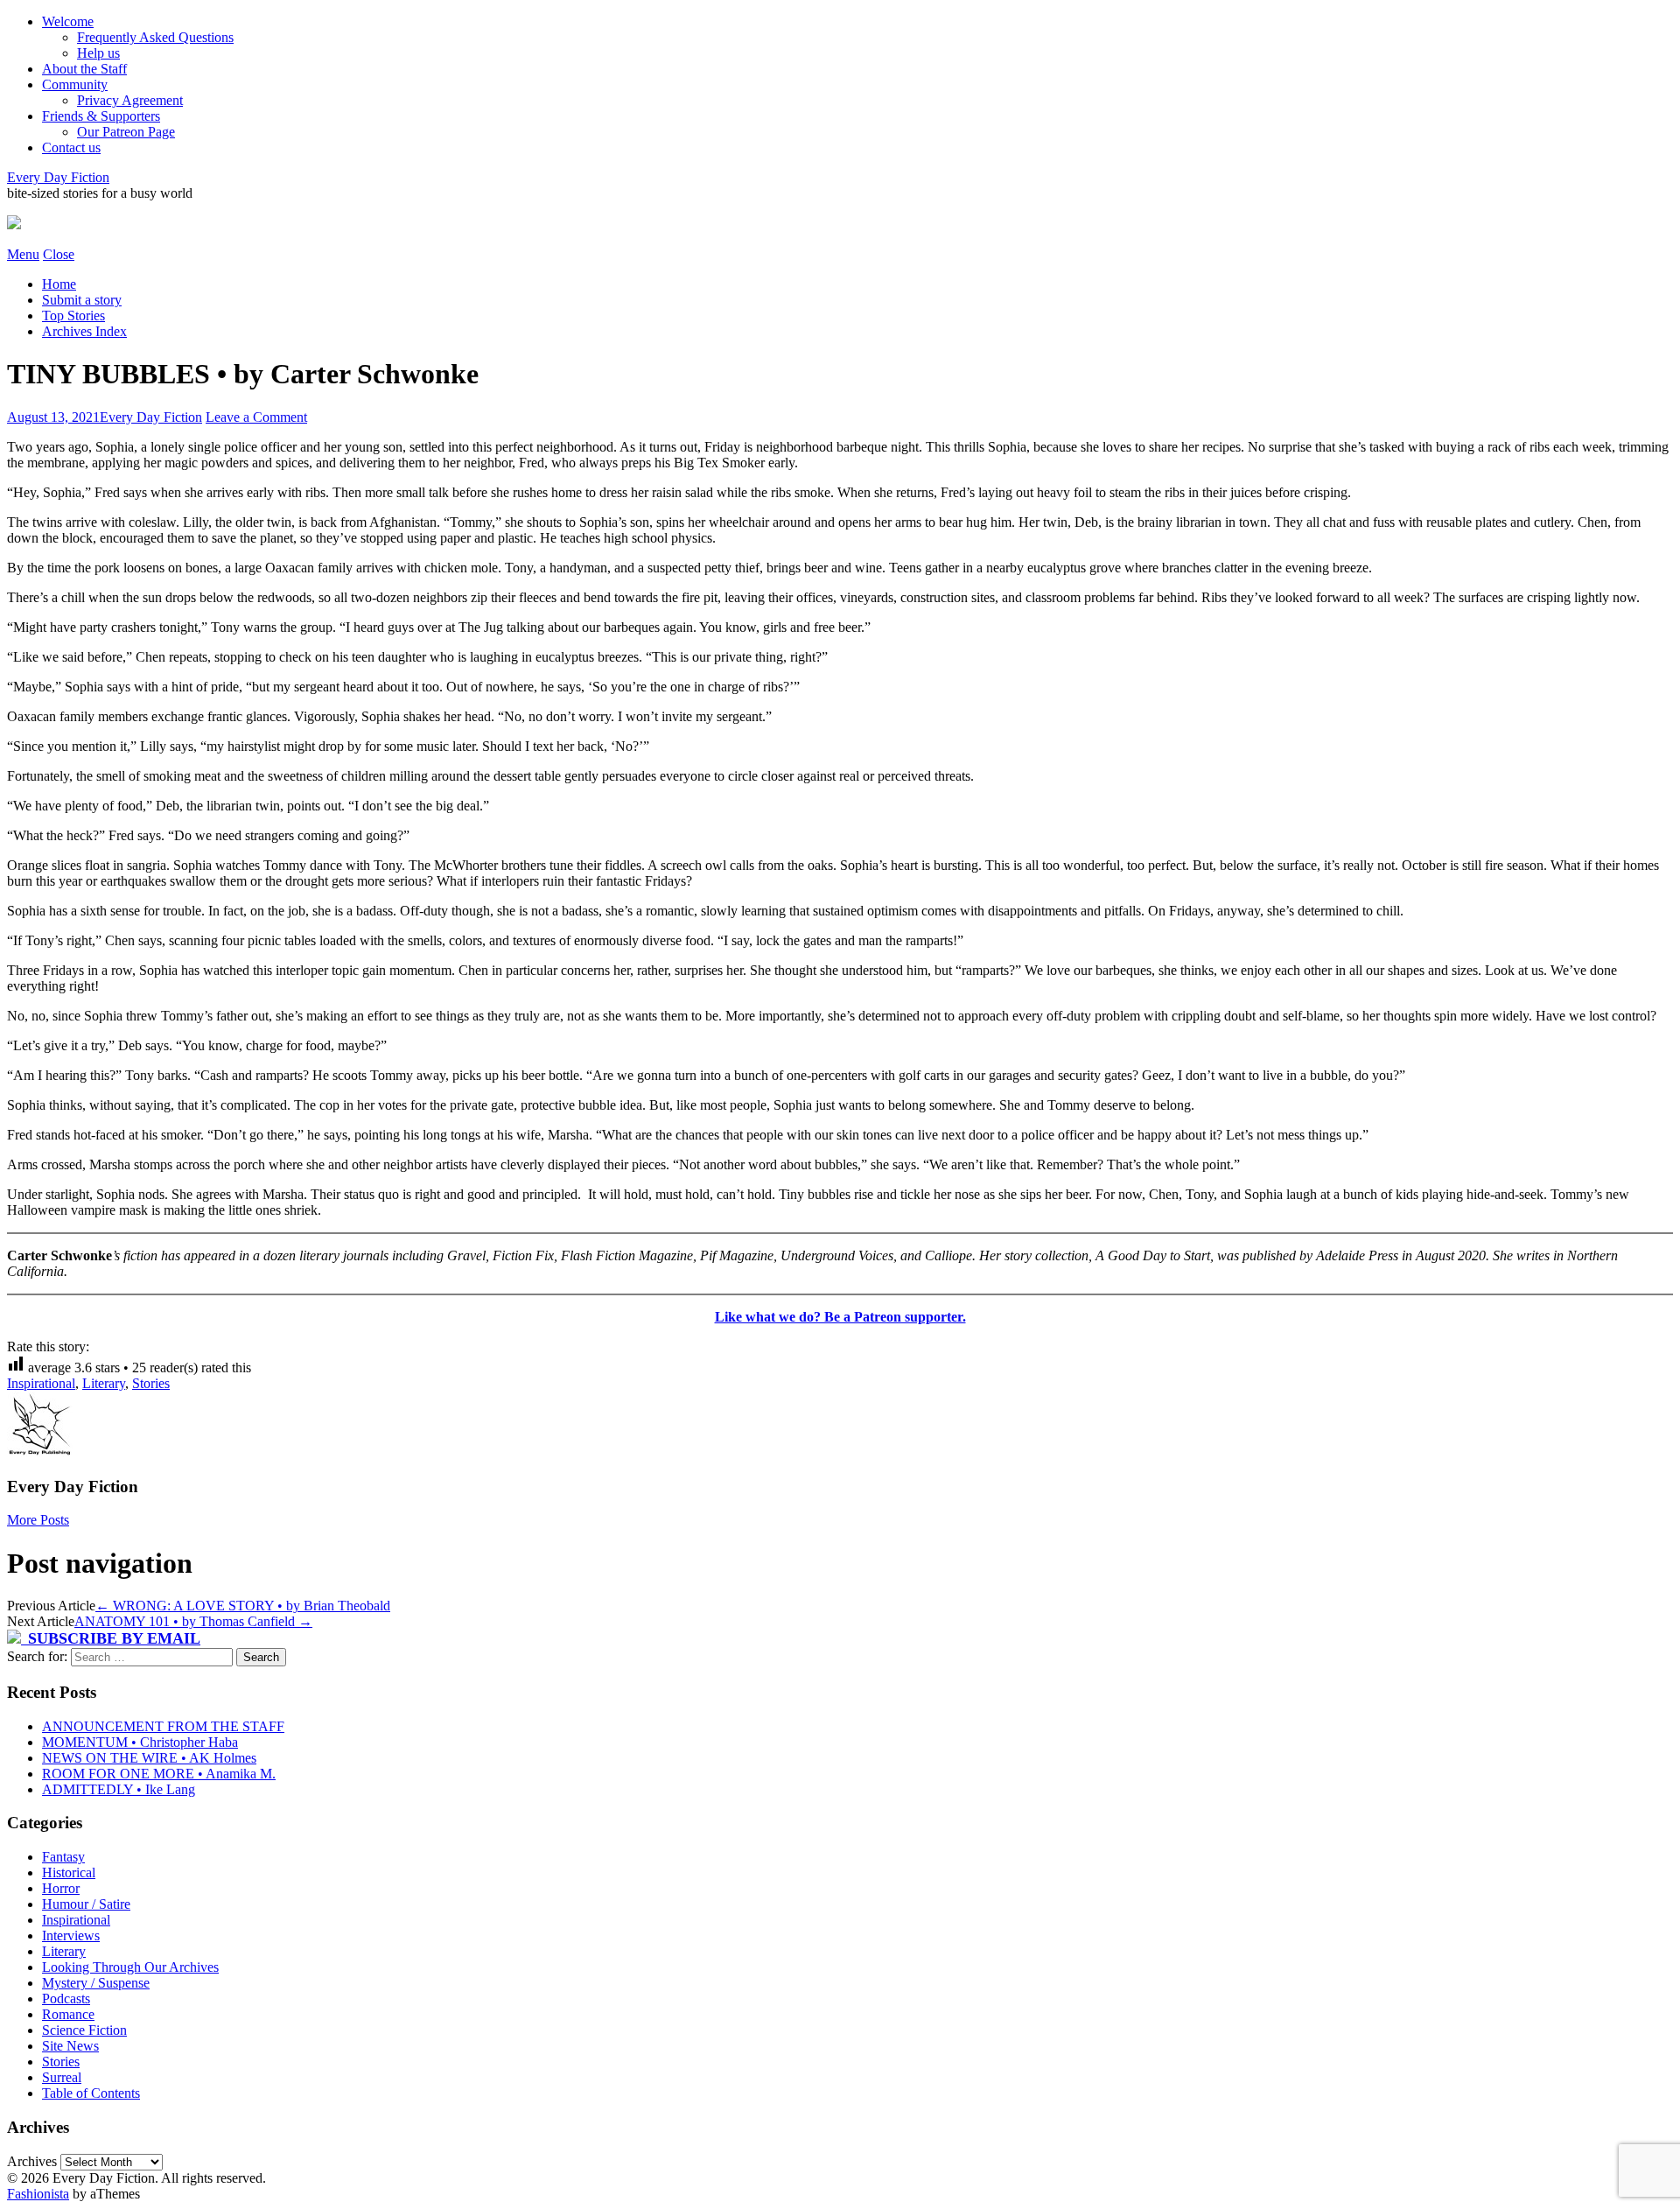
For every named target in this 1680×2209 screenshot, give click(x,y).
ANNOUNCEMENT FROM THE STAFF (163, 1726)
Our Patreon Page (126, 132)
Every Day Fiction (58, 177)
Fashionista (38, 2194)
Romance (68, 2014)
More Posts (38, 1520)
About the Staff (84, 69)
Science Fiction (84, 2030)
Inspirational (41, 1383)
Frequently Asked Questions (155, 37)
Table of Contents (91, 2093)
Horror (61, 1888)
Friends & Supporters (101, 116)
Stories (151, 1383)
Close (59, 254)
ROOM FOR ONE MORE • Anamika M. (159, 1774)
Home (59, 284)
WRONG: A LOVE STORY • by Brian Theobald (243, 1606)
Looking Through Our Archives (130, 1967)
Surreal (62, 2077)
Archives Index (84, 331)
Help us (98, 53)
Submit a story (82, 300)
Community (75, 84)
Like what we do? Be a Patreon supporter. (840, 1317)
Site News (70, 2046)
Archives (32, 2161)
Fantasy (63, 1857)
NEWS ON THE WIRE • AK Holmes (149, 1758)
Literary (104, 1383)
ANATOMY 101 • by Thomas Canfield (193, 1621)
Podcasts (66, 1999)
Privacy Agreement (130, 100)
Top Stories (73, 316)
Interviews (71, 1936)
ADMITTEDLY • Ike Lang (119, 1789)
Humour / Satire (86, 1904)
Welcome (68, 21)
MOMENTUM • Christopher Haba (140, 1742)
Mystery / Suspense (96, 1983)
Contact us (71, 147)
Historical (69, 1872)
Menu (23, 254)
